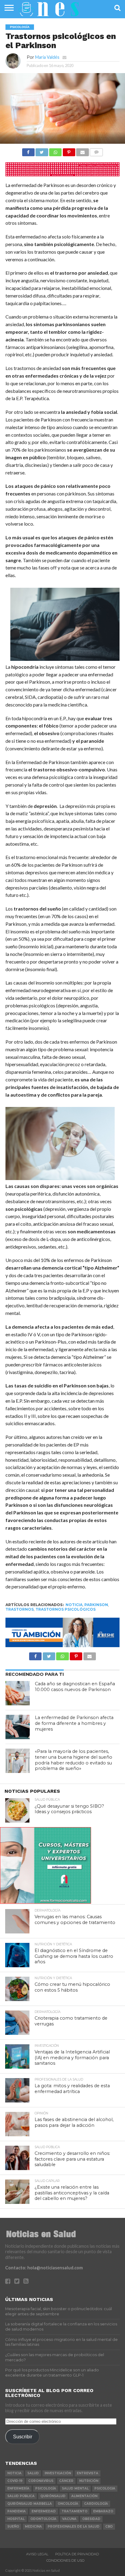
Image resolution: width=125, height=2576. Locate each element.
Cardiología (96, 2504)
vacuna (69, 2519)
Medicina (33, 2527)
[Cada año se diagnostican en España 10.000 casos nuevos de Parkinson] (18, 1693)
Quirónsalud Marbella (30, 2504)
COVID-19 (15, 2481)
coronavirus (41, 2481)
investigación (58, 2473)
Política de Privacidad (77, 2554)
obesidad (91, 2519)
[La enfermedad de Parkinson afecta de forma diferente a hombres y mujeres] (18, 1727)
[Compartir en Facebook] (28, 151)
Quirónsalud (53, 2496)
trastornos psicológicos (66, 1609)
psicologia (105, 2488)
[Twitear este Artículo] (42, 151)
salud (33, 2473)
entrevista (88, 2473)
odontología (43, 2519)
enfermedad (44, 2511)
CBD (109, 2527)
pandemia (17, 2511)
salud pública (21, 2496)
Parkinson (96, 1605)
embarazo (103, 2511)
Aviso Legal (37, 2554)
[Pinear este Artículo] (69, 151)
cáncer (66, 2481)
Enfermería (18, 2488)
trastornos (20, 1609)
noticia (74, 1605)
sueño (13, 2527)
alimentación (84, 2496)
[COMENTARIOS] (96, 151)
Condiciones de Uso (66, 2560)
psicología (46, 2488)
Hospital (16, 2519)
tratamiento (74, 2511)
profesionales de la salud (74, 2527)
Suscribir (23, 2437)
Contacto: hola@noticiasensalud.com (44, 2268)
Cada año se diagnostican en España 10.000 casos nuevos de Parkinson (75, 1687)
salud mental (75, 2488)
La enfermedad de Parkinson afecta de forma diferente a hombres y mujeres (74, 1723)
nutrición (89, 2481)
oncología (68, 2504)
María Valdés (47, 57)
